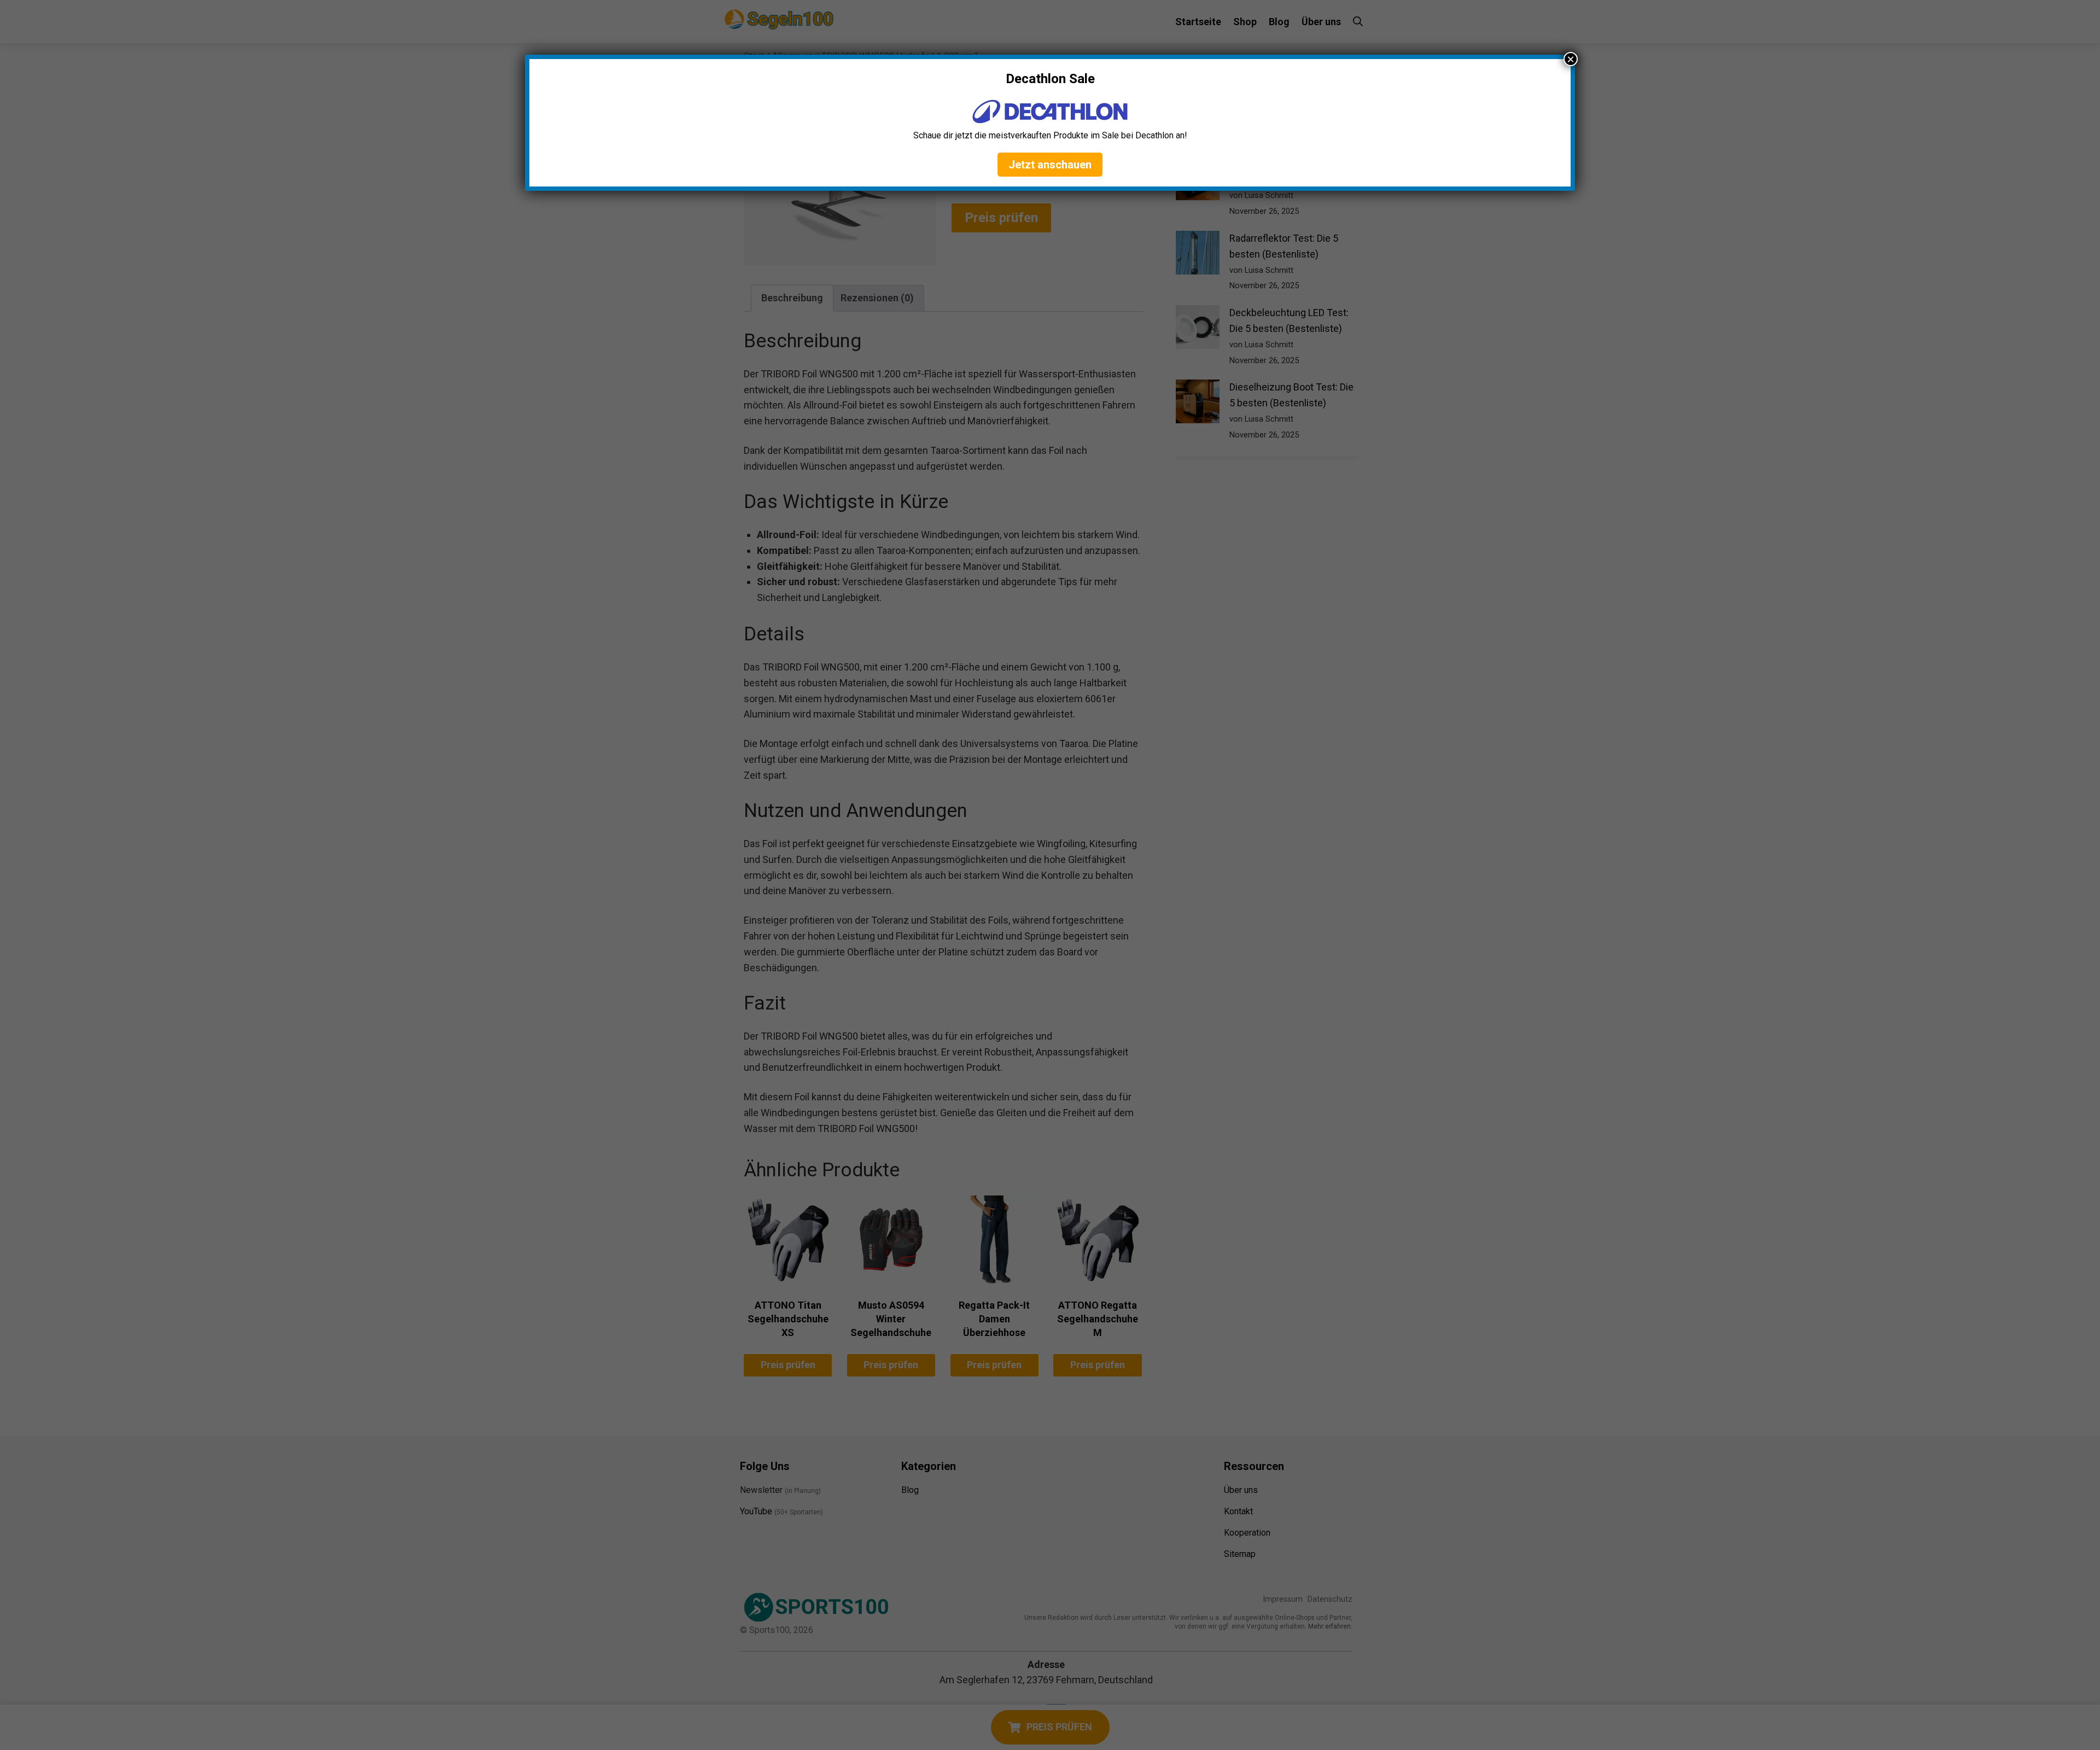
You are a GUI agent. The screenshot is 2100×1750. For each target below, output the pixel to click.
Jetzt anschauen (1050, 165)
